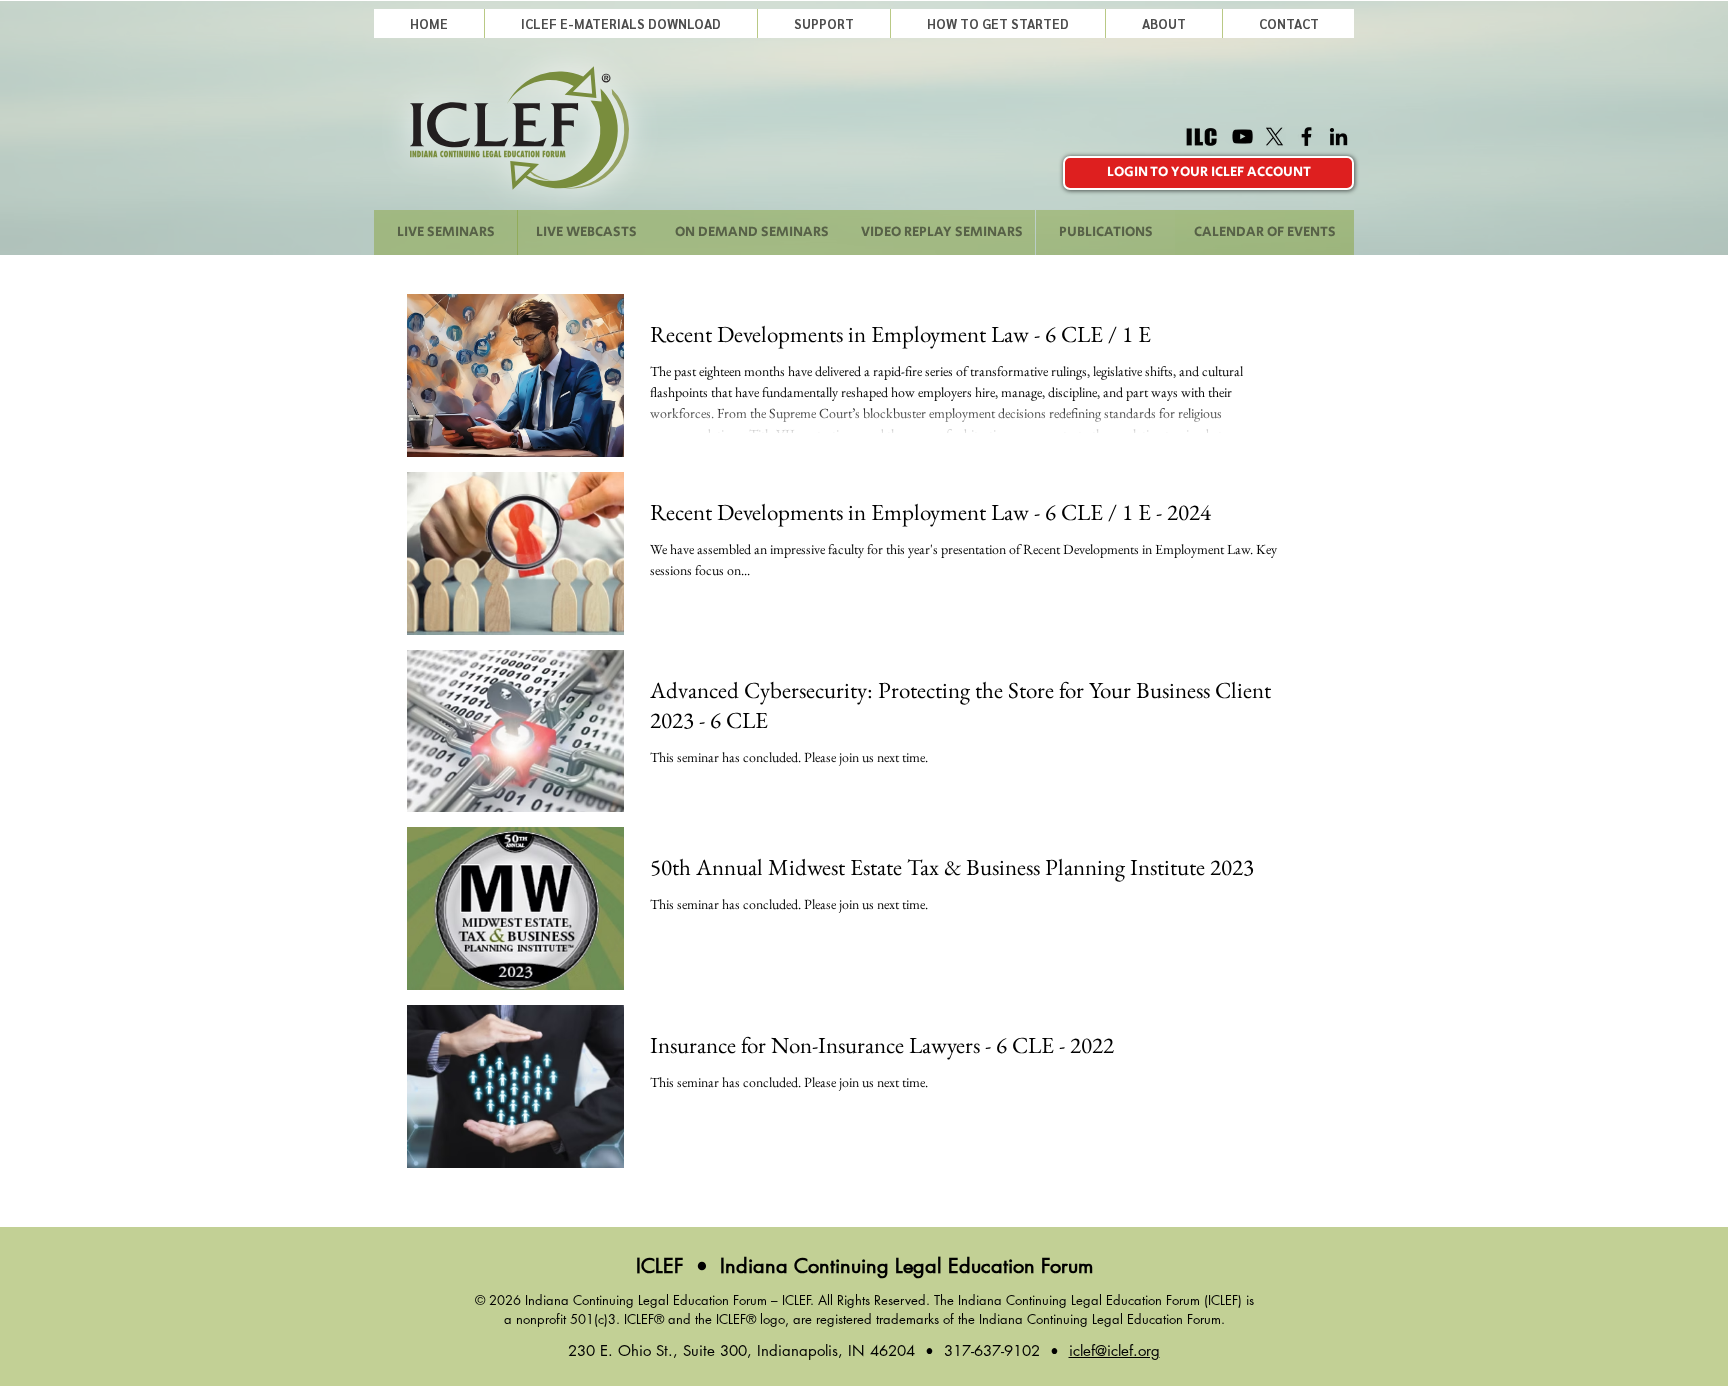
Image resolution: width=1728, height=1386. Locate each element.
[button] (823, 23)
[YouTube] (1242, 136)
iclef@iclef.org (1114, 1350)
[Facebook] (1306, 136)
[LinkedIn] (1338, 136)
